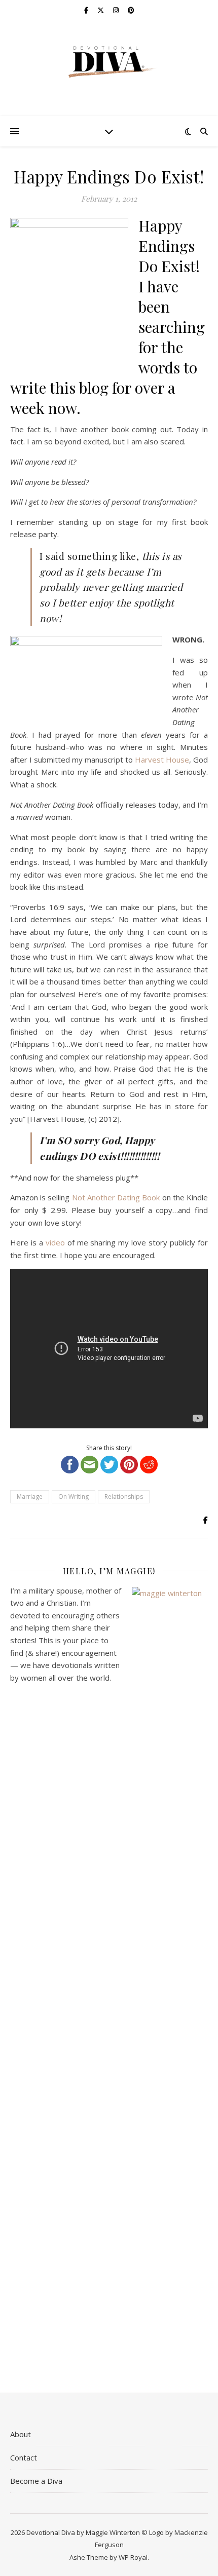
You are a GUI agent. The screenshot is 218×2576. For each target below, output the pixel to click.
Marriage (30, 1497)
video (55, 1242)
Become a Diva (36, 2481)
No (77, 1197)
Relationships (124, 1497)
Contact (24, 2457)
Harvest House (162, 760)
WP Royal (133, 2557)
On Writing (74, 1497)
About (21, 2434)
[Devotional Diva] (109, 62)
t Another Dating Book (121, 1197)
